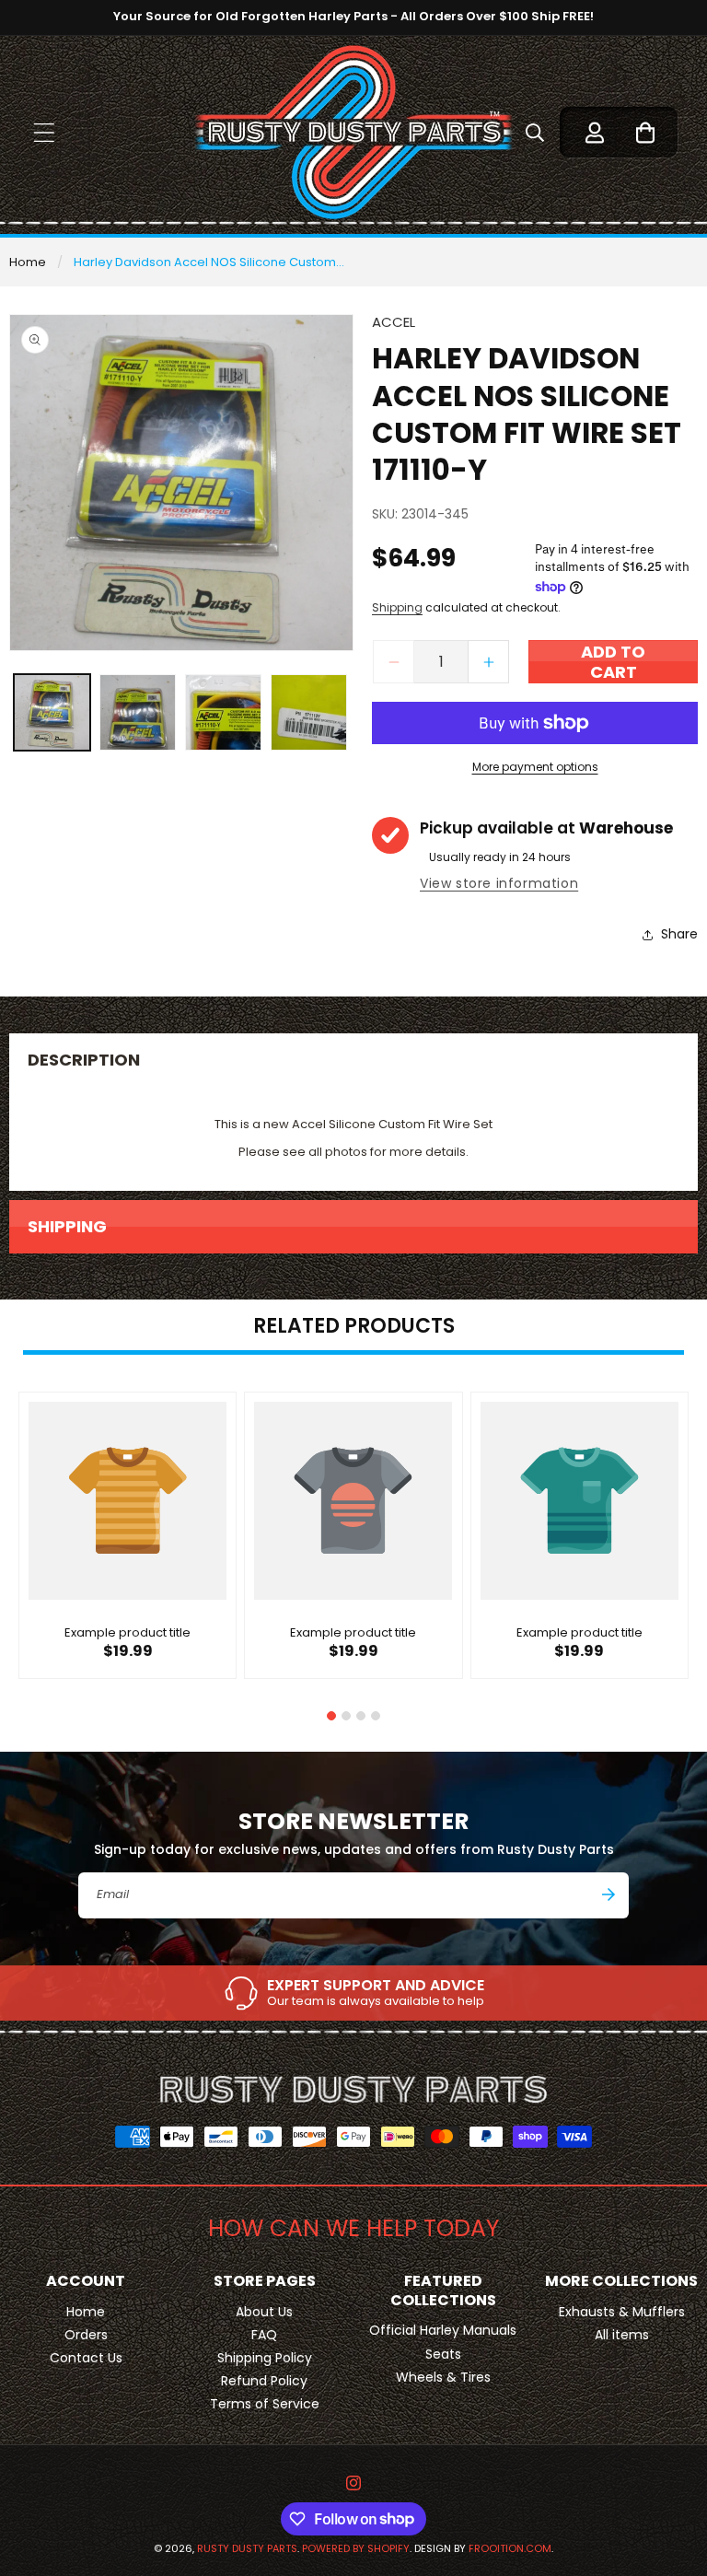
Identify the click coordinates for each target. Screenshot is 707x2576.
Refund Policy (264, 2381)
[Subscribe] (608, 1894)
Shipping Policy (265, 2358)
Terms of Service (265, 2404)
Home (28, 262)
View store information (499, 883)
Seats (443, 2354)
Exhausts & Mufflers (622, 2312)
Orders (86, 2335)
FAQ (264, 2335)
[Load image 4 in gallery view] (309, 712)
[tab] (331, 1716)
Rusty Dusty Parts (247, 2548)
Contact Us (86, 2358)
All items (622, 2335)
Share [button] (679, 934)
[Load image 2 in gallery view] (138, 712)
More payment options (535, 767)
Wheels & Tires (443, 2377)
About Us (264, 2312)
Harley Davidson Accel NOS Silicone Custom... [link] (209, 262)
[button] (44, 132)
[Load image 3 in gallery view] (223, 712)
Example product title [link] (127, 1633)
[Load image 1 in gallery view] (52, 712)
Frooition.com (510, 2548)
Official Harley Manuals (443, 2330)
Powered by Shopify (356, 2548)
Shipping (397, 607)
